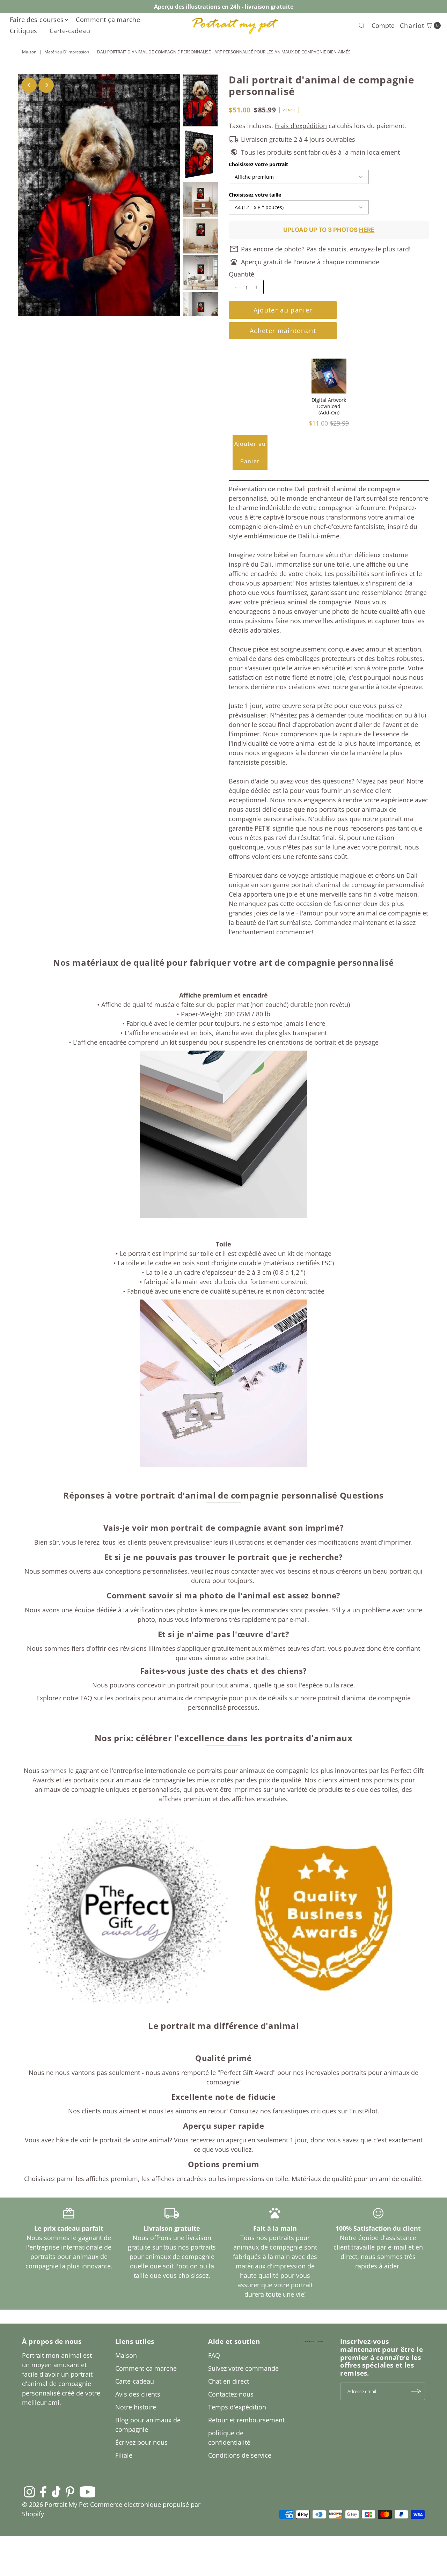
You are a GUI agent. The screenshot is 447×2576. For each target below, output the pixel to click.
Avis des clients (138, 2394)
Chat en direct (229, 2381)
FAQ (214, 2355)
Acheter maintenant (283, 331)
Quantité (241, 274)
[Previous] (29, 85)
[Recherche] (362, 25)
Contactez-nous (231, 2394)
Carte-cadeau (70, 31)
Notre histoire (136, 2407)
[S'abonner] (416, 2391)
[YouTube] (88, 2492)
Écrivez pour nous (141, 2442)
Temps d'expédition (237, 2407)
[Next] (46, 85)
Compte (383, 25)
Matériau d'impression (67, 52)
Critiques (24, 31)
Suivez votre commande (243, 2368)
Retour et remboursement (246, 2420)
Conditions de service (240, 2455)
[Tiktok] (56, 2492)
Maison (29, 52)
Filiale (124, 2455)
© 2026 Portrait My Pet (55, 2504)
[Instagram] (29, 2492)
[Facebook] (43, 2492)
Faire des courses (37, 20)
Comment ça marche (108, 20)
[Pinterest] (70, 2492)
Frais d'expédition (301, 126)
